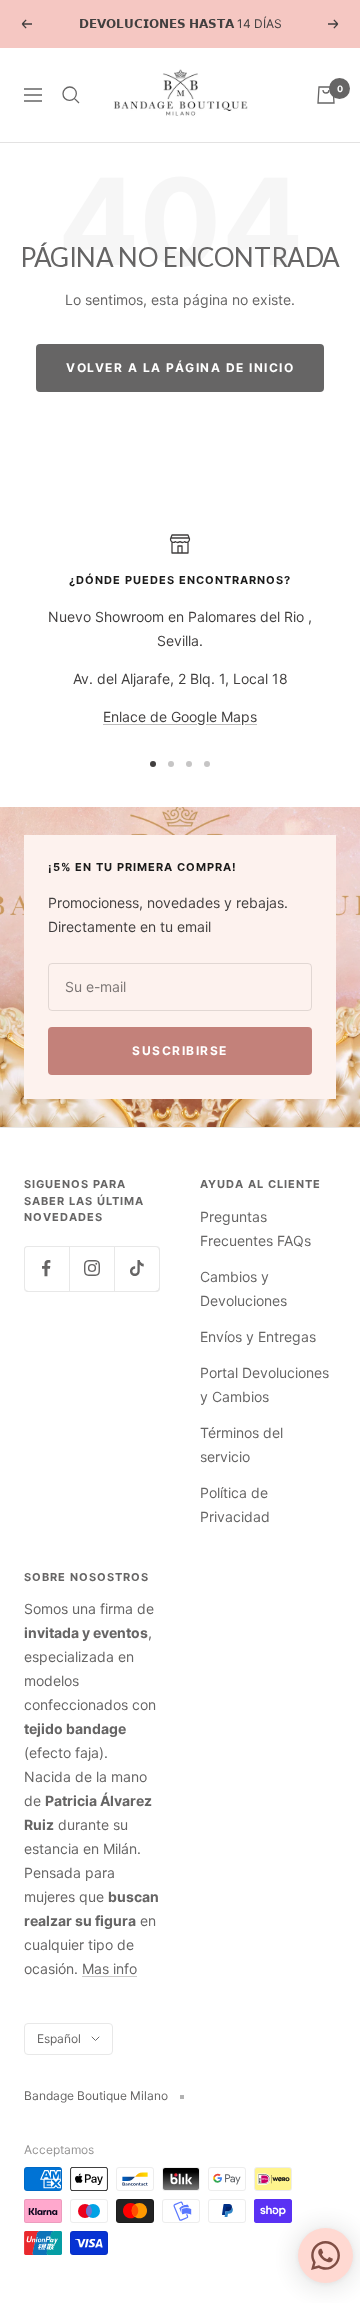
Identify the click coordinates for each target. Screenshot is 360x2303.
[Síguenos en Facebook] (46, 1268)
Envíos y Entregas (258, 1336)
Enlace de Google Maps (180, 716)
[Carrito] (326, 95)
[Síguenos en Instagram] (91, 1268)
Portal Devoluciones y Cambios (264, 1384)
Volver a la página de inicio (180, 367)
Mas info (109, 1968)
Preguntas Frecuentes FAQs (255, 1228)
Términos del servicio (241, 1444)
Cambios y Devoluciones (243, 1288)
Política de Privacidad (235, 1504)
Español (59, 2038)
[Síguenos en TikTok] (136, 1268)
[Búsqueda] (71, 95)
